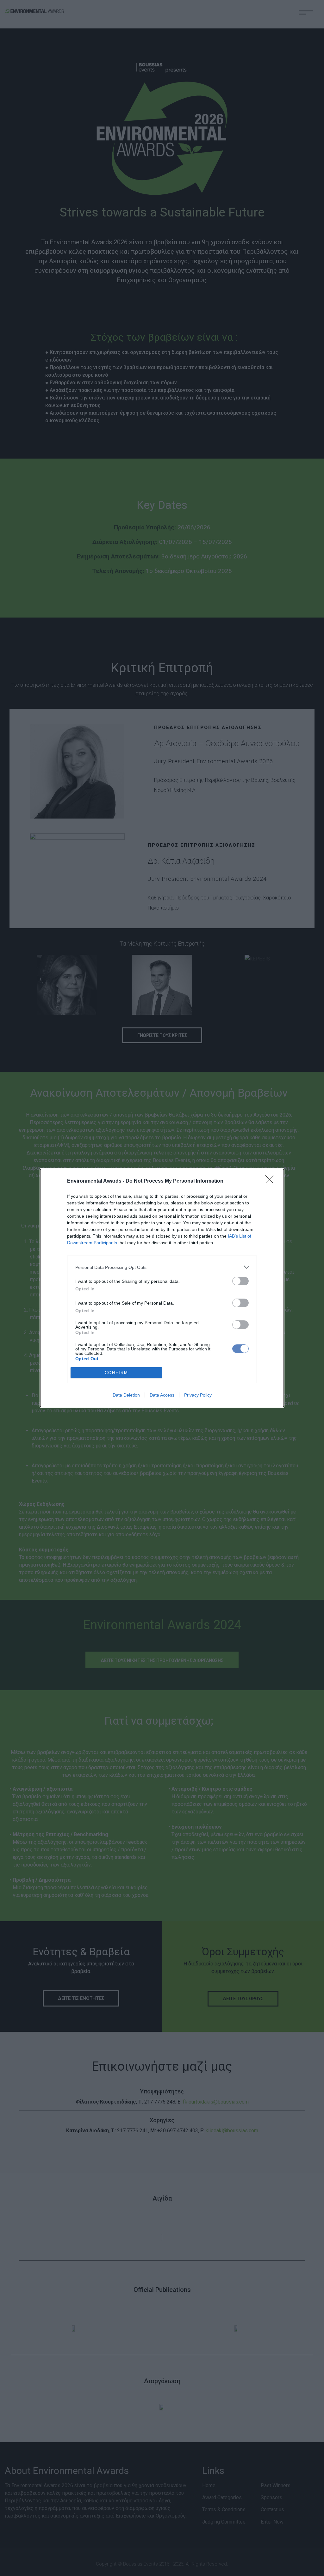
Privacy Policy (198, 1395)
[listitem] (162, 1267)
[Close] (271, 1181)
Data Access (162, 1395)
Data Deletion (126, 1395)
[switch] (240, 1281)
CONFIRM (116, 1373)
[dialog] (162, 1288)
